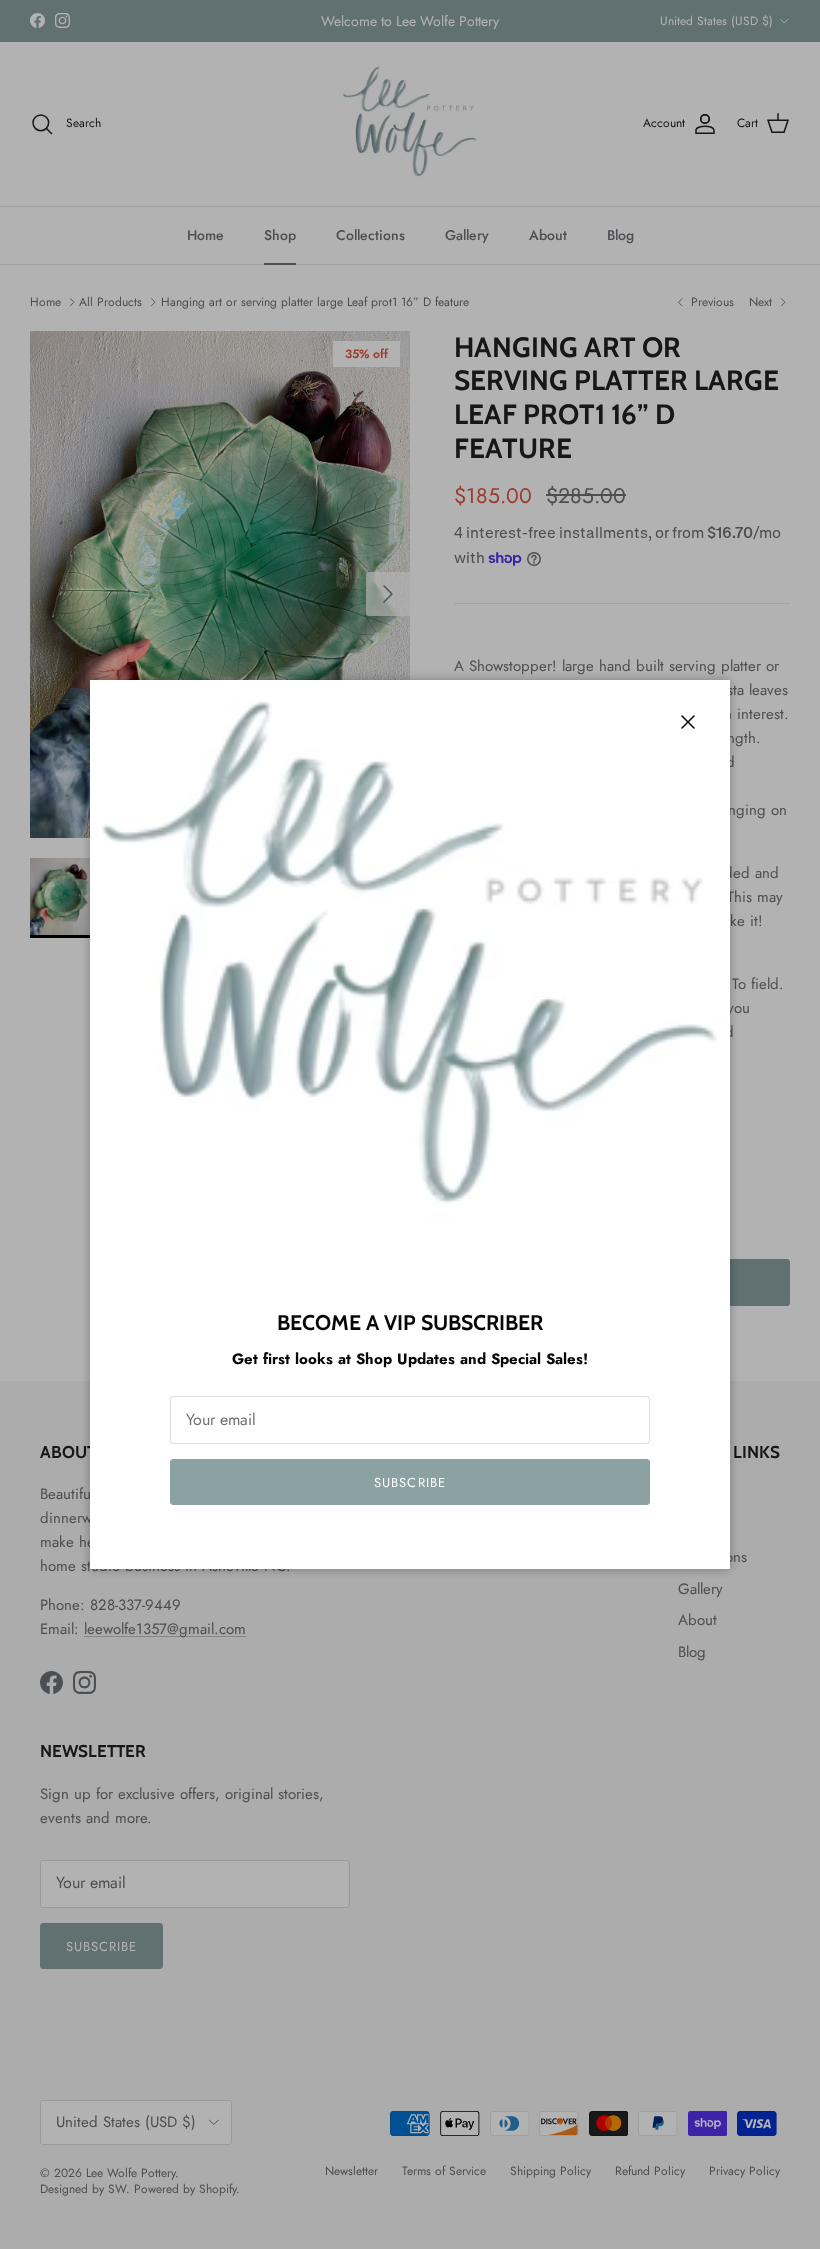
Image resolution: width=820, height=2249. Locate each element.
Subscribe (409, 1482)
